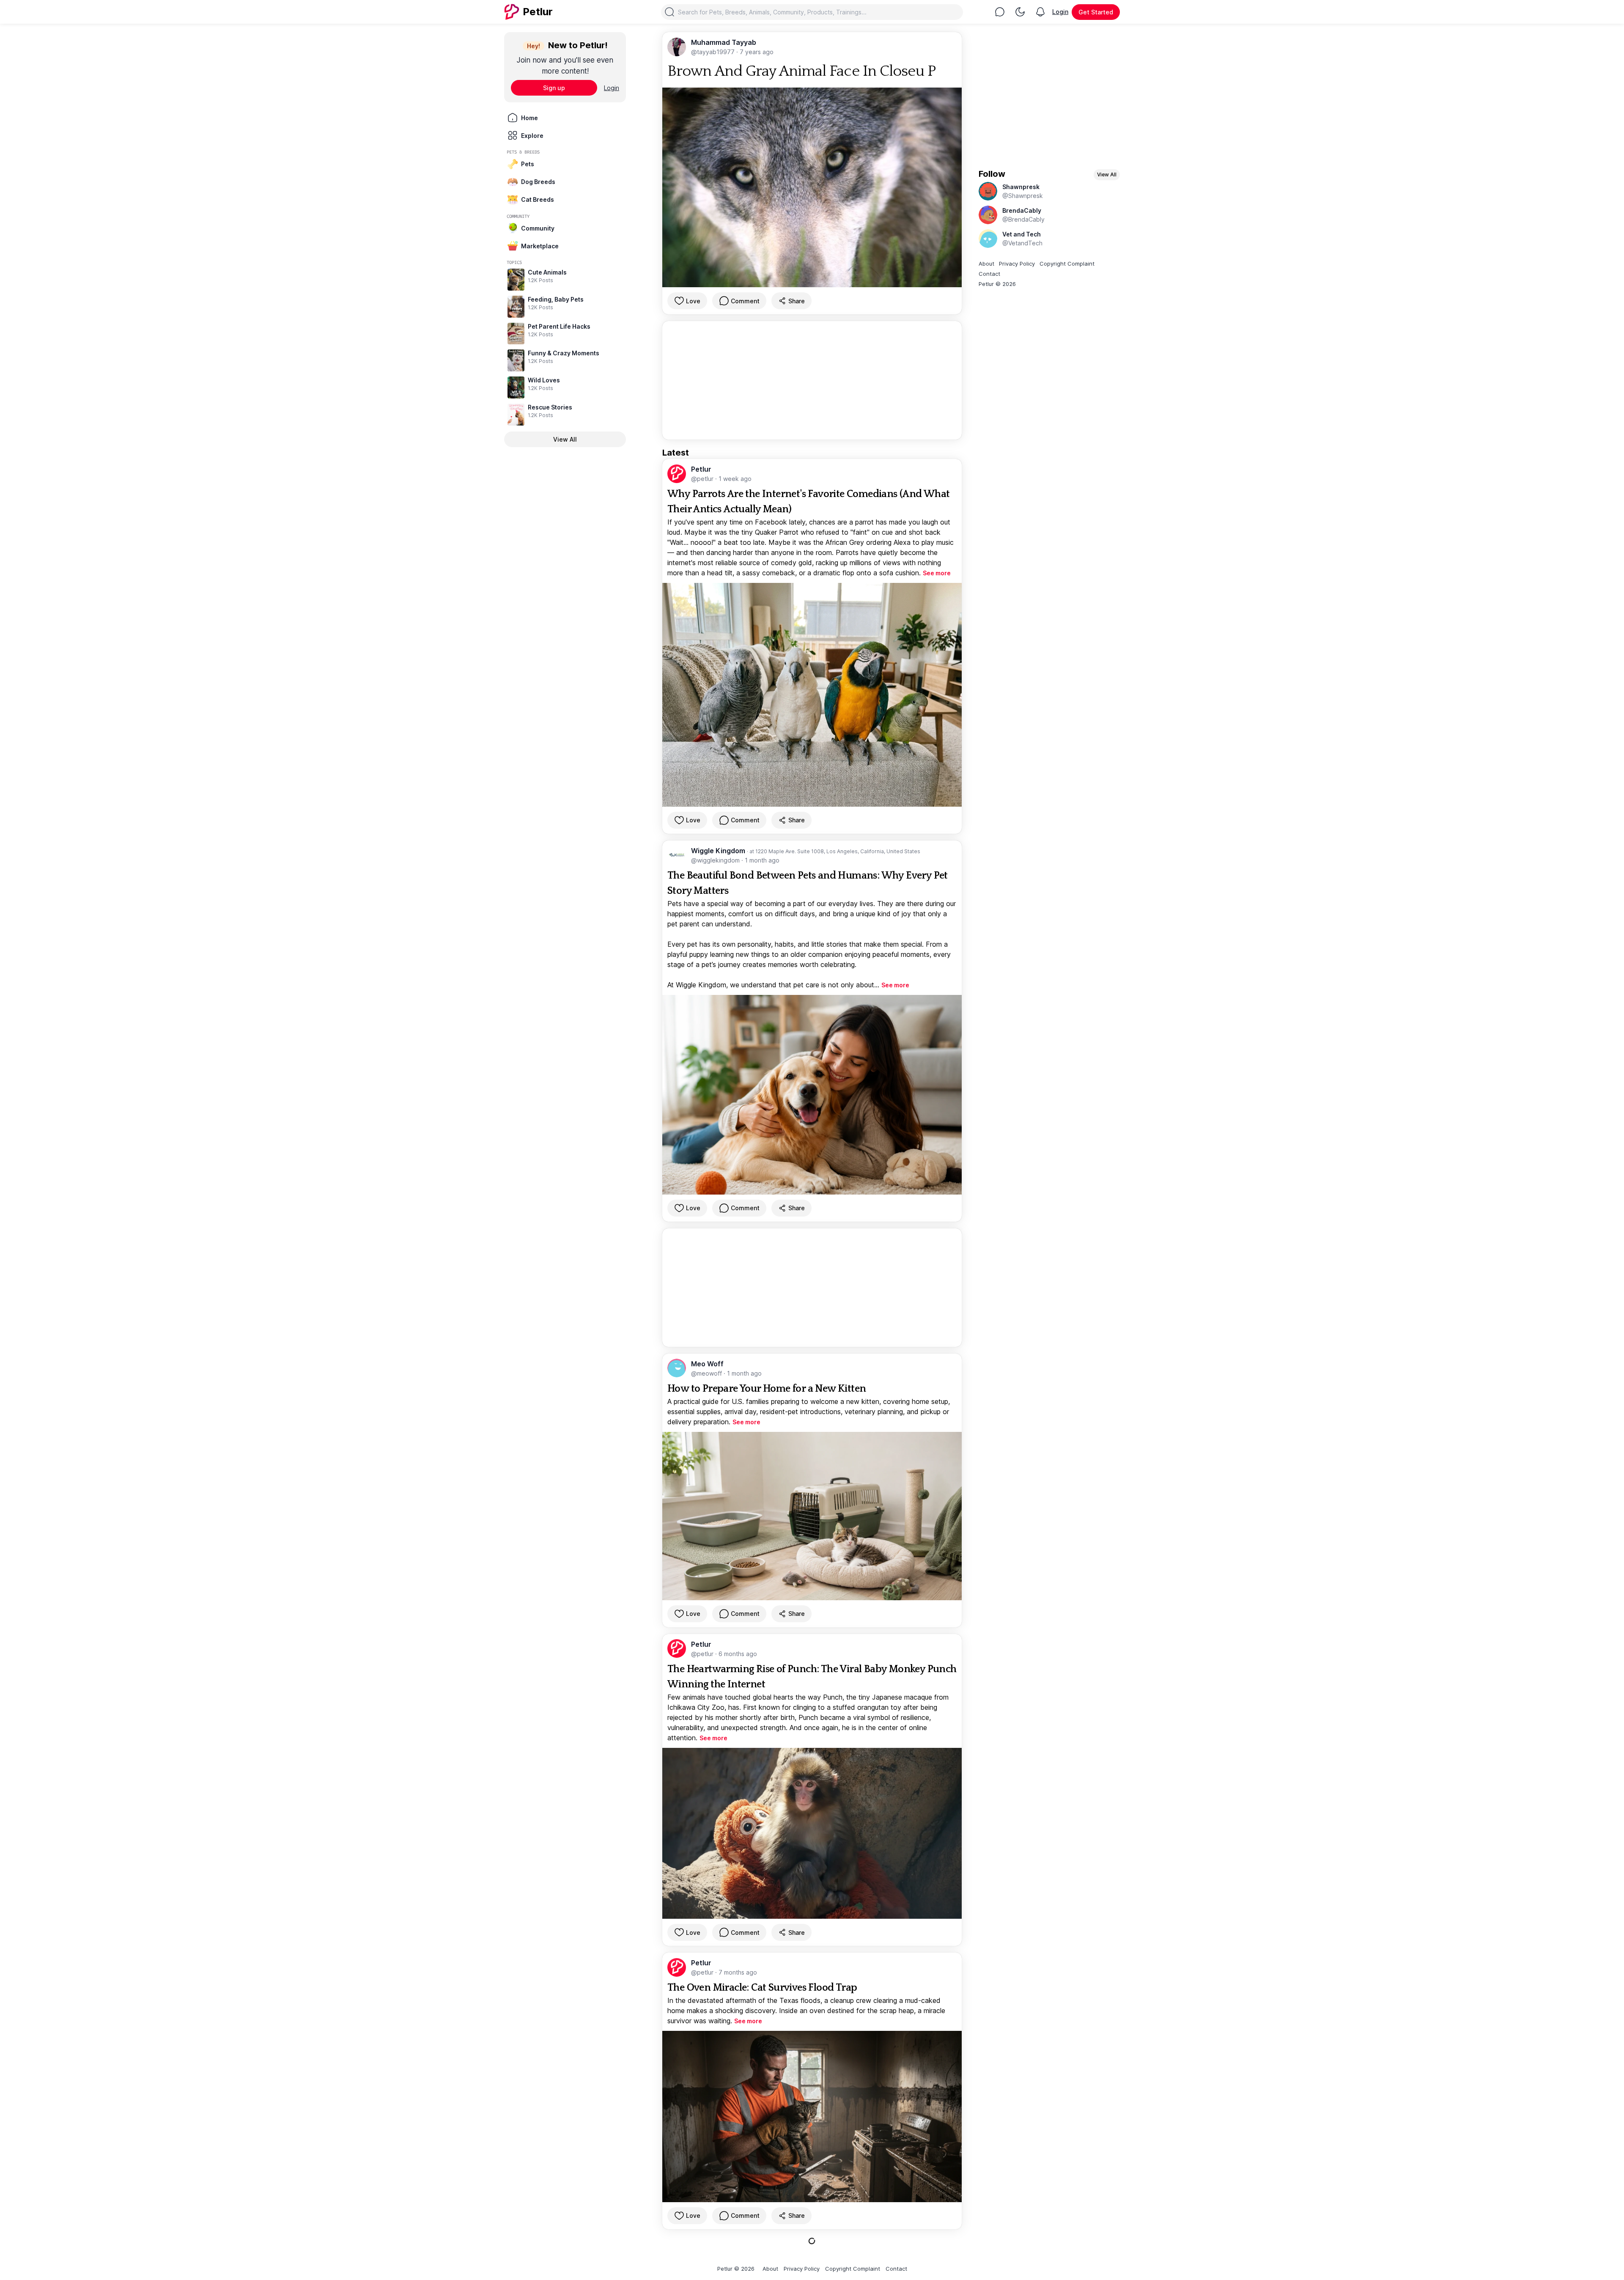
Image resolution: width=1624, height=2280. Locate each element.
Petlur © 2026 (997, 284)
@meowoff (707, 1373)
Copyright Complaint (1067, 264)
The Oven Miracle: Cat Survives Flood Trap (762, 1988)
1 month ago (762, 860)
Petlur (701, 469)
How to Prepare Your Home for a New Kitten (767, 1389)
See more (937, 573)
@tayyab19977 (714, 52)
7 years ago (757, 52)
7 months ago (738, 1972)
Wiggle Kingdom (719, 851)
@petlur (703, 479)
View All (565, 439)
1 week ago (735, 479)
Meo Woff (707, 1364)
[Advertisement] (812, 380)
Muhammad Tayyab (724, 42)
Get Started (1096, 12)
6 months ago (738, 1654)
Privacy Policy (1017, 264)
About (986, 264)
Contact (989, 274)
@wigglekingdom (716, 860)
